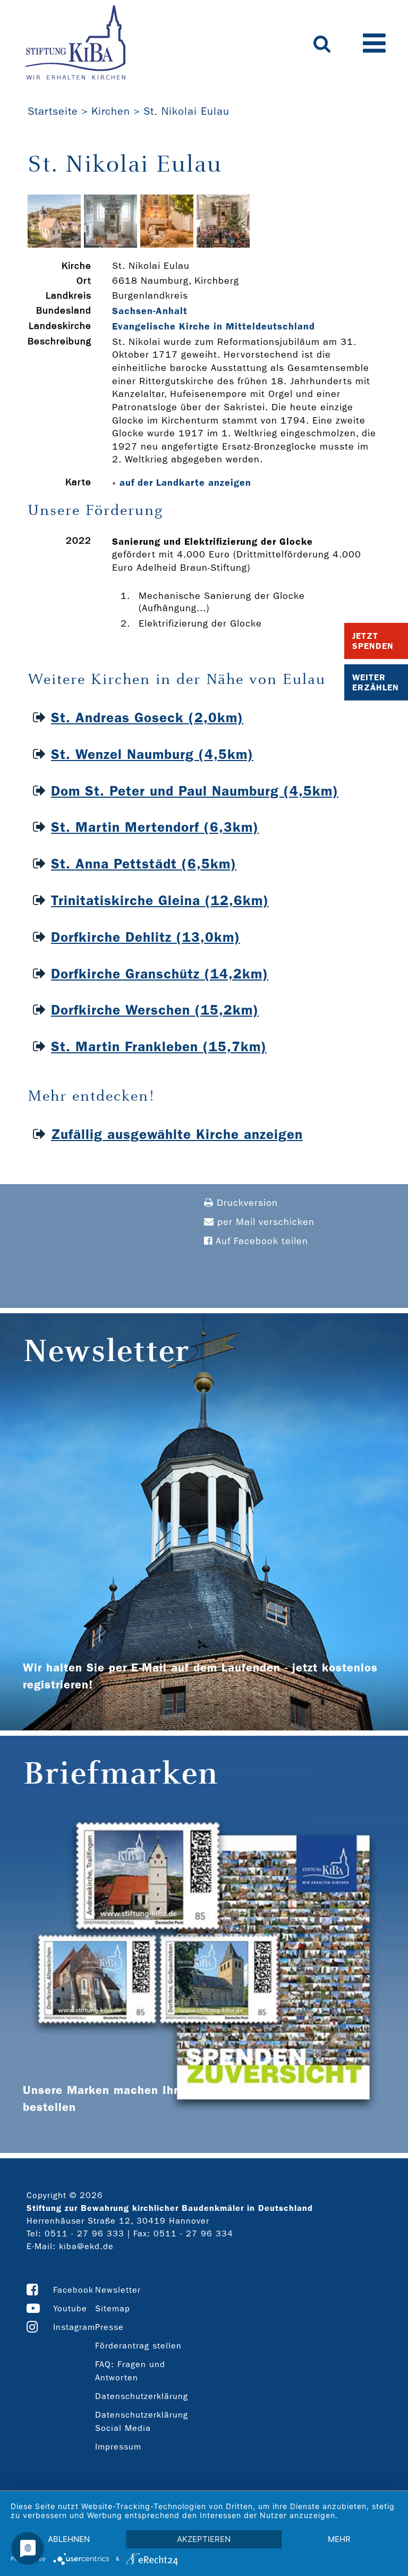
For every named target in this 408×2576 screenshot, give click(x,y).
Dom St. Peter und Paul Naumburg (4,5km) (195, 791)
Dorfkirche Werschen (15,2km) (155, 1010)
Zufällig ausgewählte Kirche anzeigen (177, 1134)
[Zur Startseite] (75, 44)
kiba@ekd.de (86, 2246)
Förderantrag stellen (138, 2346)
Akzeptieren (204, 2539)
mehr (339, 2539)
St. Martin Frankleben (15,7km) (159, 1047)
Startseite (53, 111)
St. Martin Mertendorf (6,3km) (155, 827)
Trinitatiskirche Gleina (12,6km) (160, 901)
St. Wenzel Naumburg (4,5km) (152, 754)
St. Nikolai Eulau (186, 111)
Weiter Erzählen (376, 682)
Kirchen (111, 111)
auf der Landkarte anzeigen (185, 483)
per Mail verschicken (264, 1222)
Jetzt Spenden (373, 641)
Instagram (74, 2327)
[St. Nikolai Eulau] (54, 245)
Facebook (73, 2290)
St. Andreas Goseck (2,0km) (147, 718)
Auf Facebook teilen (260, 1241)
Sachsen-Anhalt (150, 311)
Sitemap (113, 2308)
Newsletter (118, 2290)
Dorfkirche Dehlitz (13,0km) (146, 937)
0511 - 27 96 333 (84, 2233)
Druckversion (246, 1203)
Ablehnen (69, 2539)
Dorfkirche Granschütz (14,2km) (160, 974)
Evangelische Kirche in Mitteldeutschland (214, 326)
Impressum (118, 2447)
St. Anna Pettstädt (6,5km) (144, 864)
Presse (109, 2327)
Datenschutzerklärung (142, 2396)
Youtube (70, 2308)
